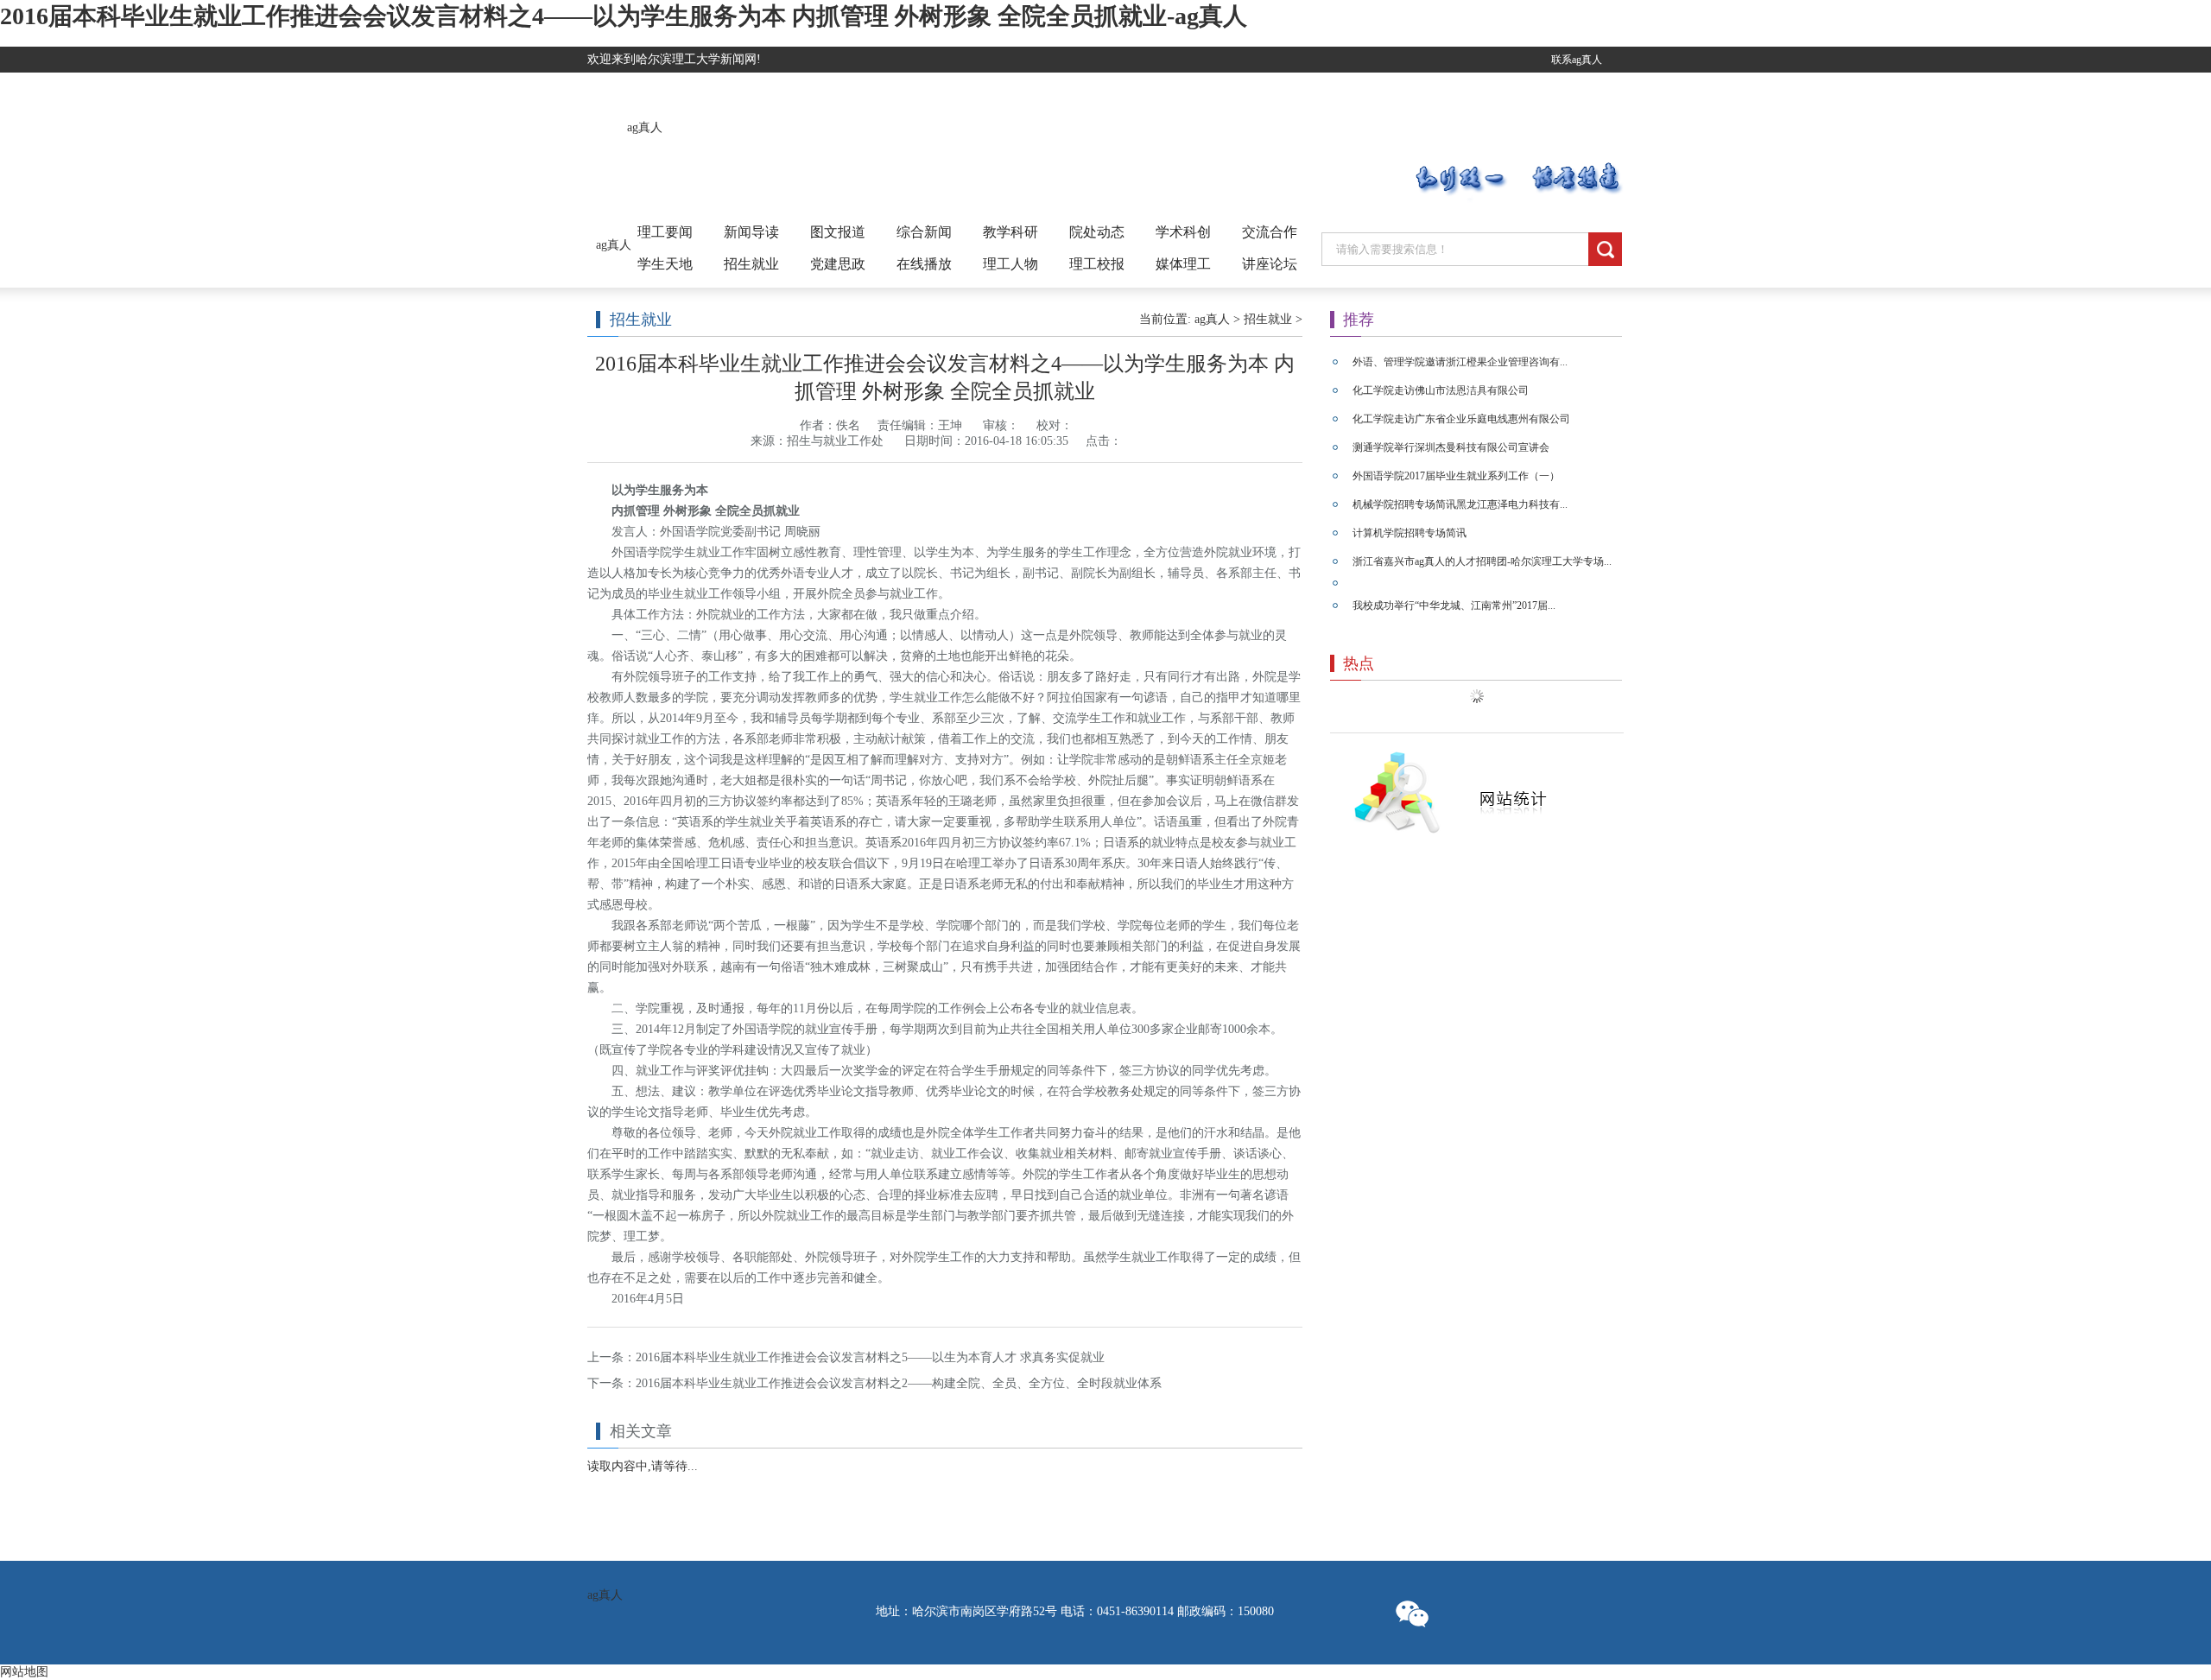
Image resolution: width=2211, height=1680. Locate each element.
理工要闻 (665, 232)
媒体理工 (1183, 264)
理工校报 (1097, 264)
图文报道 (838, 232)
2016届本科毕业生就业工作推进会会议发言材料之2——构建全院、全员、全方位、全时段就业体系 (899, 1383)
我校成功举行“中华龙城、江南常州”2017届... (1454, 605)
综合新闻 (924, 232)
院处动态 (1097, 232)
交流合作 (1270, 232)
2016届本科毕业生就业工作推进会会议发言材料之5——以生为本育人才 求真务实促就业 (870, 1357)
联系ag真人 (1577, 60)
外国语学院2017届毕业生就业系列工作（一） (1456, 476)
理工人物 (1010, 264)
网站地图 (24, 1672)
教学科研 (1010, 232)
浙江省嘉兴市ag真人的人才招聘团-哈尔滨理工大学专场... (1482, 561)
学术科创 (1183, 232)
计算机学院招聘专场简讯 (1410, 533)
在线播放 (924, 264)
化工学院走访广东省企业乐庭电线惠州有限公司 (1461, 419)
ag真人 (645, 127)
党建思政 (838, 264)
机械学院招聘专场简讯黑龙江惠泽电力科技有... (1460, 504)
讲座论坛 (1270, 264)
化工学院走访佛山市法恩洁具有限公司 (1441, 390)
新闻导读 (751, 232)
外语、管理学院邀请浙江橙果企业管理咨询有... (1460, 362)
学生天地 (665, 264)
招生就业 (751, 264)
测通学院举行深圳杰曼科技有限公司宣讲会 (1451, 447)
